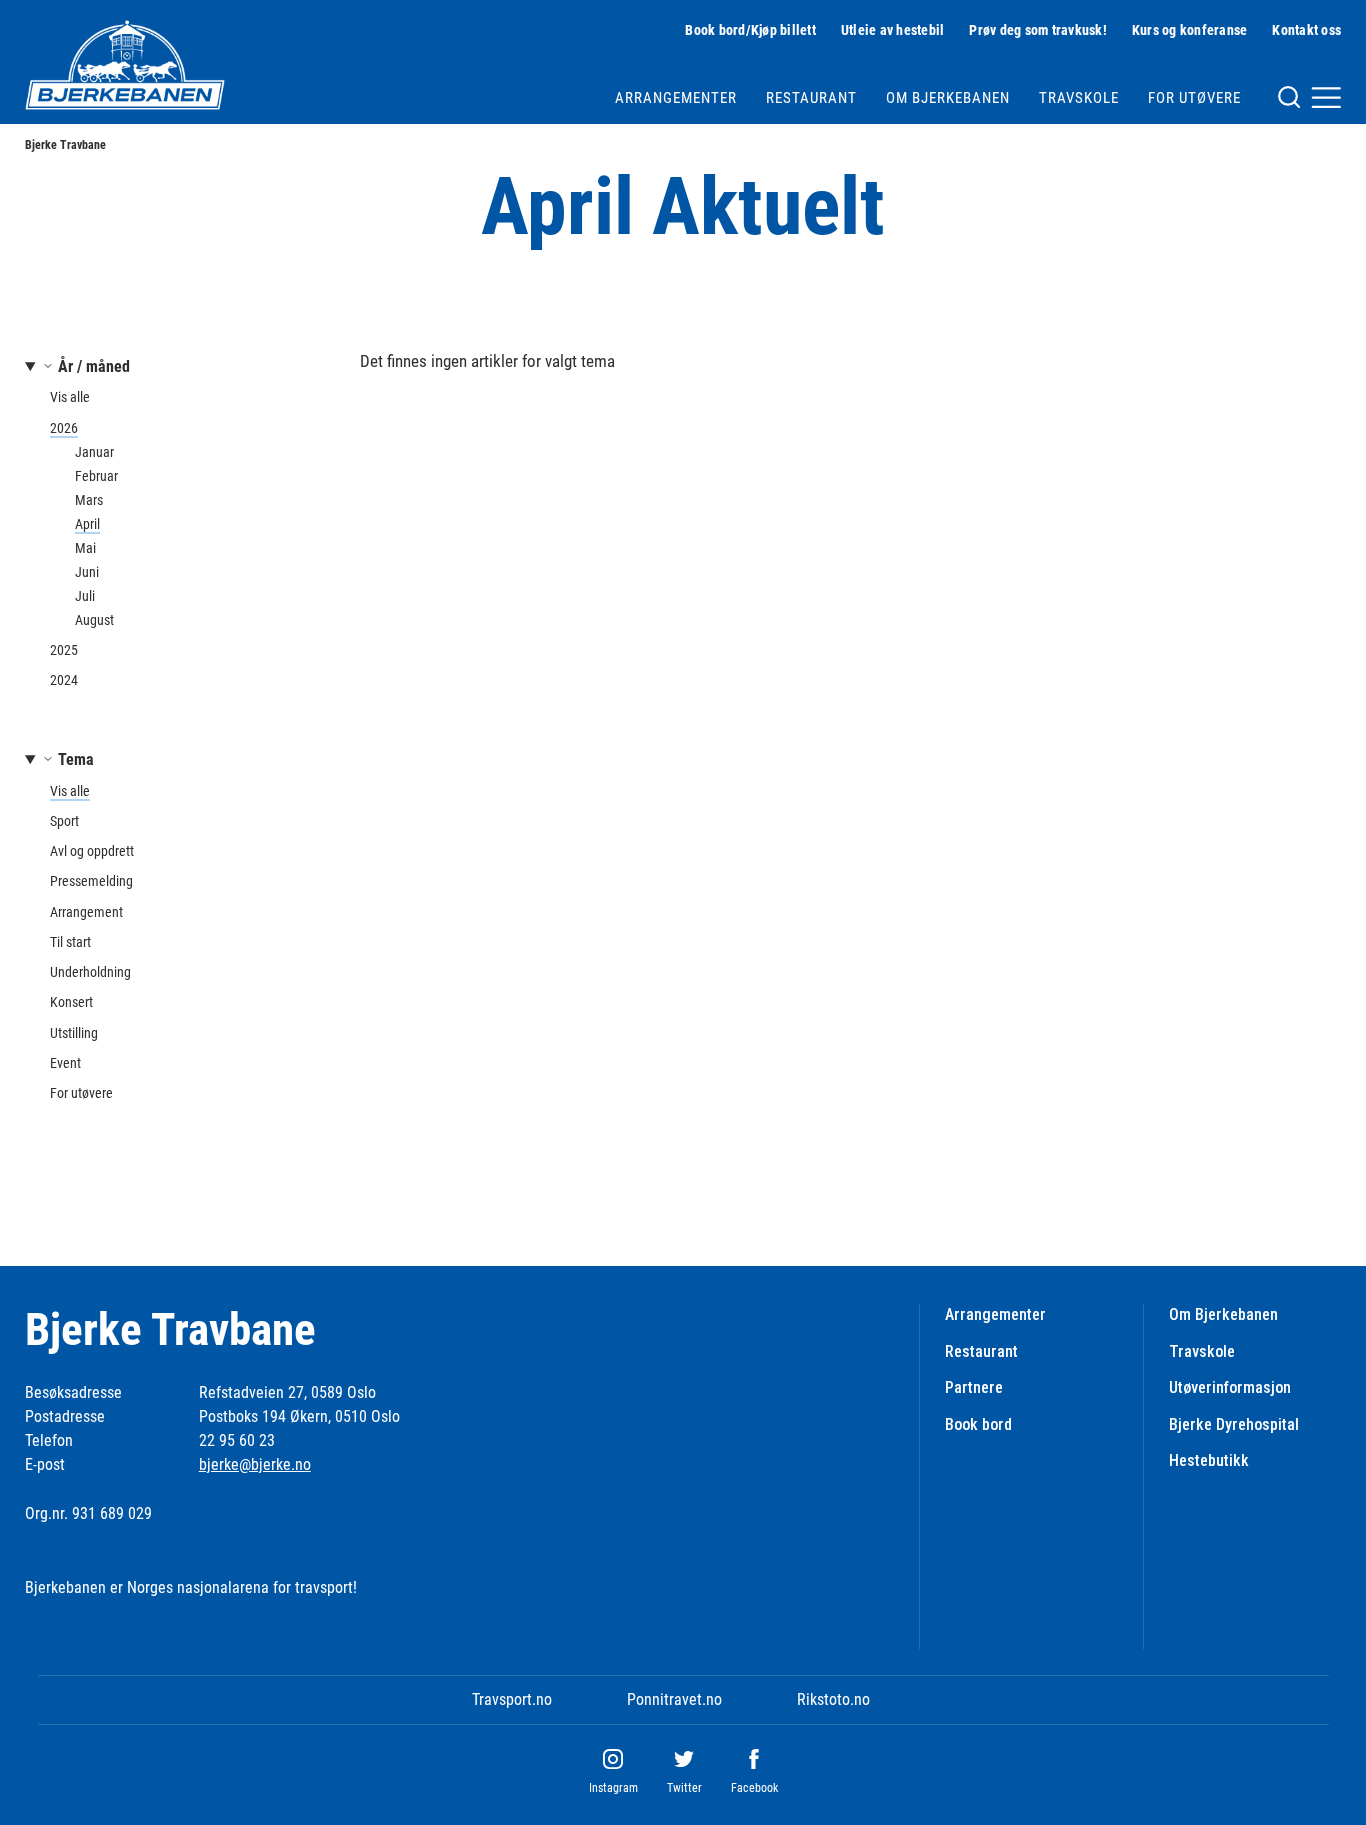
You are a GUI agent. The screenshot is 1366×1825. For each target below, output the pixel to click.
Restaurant (811, 98)
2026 (64, 428)
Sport (64, 821)
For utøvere (1194, 98)
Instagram (613, 1788)
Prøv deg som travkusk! (1038, 30)
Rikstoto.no (833, 1699)
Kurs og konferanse (1190, 30)
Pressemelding (91, 881)
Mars (89, 500)
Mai (85, 548)
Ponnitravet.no (674, 1699)
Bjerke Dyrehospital (1234, 1424)
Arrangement (86, 912)
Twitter (684, 1788)
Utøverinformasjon (1230, 1387)
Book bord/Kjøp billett (750, 30)
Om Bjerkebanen (948, 98)
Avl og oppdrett (92, 851)
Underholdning (90, 972)
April (87, 524)
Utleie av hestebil (893, 30)
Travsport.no (512, 1699)
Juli (85, 596)
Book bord (978, 1424)
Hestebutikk (1209, 1460)
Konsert (71, 1002)
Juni (87, 572)
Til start (70, 942)
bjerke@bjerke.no (255, 1464)
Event (65, 1063)
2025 (64, 650)
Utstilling (74, 1033)
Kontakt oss (1306, 30)
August (94, 620)
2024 (64, 680)
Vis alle (70, 397)
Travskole (1079, 98)
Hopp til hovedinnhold (68, 12)
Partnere (974, 1387)
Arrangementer (676, 98)
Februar (96, 476)
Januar (94, 452)
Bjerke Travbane (65, 145)
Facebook (754, 1788)
